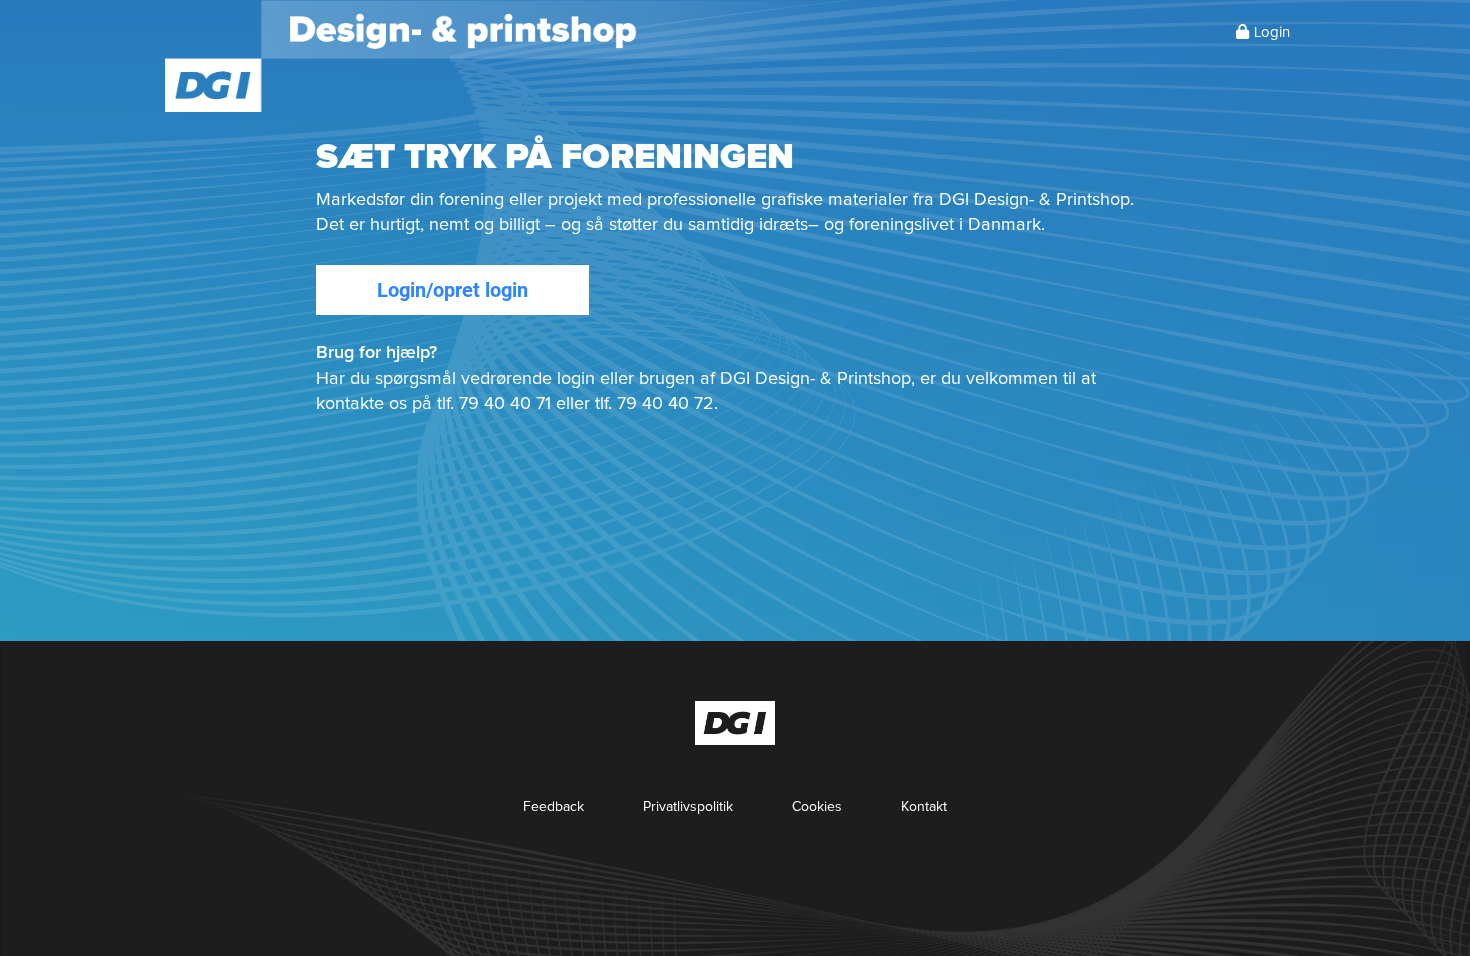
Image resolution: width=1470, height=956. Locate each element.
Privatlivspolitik (688, 807)
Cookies (817, 807)
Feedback (553, 807)
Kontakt (924, 807)
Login (1272, 32)
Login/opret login (452, 290)
